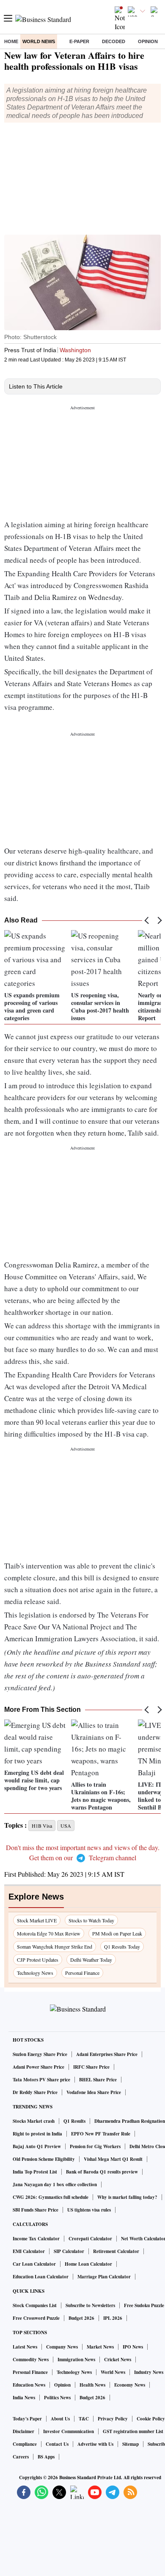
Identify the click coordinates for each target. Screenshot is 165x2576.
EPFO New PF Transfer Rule (101, 2134)
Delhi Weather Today (91, 1960)
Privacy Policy (113, 2419)
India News (24, 2398)
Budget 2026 (81, 2318)
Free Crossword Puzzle (36, 2318)
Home (11, 41)
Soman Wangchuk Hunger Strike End (55, 1946)
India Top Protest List (35, 2172)
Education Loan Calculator (41, 2277)
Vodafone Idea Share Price (94, 2092)
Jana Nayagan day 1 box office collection (55, 2185)
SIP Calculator (69, 2251)
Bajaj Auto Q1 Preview (37, 2146)
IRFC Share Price (91, 2067)
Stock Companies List (35, 2305)
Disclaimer (23, 2431)
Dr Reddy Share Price (35, 2092)
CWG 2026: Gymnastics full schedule (51, 2197)
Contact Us (57, 2444)
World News (39, 41)
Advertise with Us (95, 2444)
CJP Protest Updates (38, 1960)
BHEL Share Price (98, 2080)
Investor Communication (69, 2431)
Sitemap (131, 2444)
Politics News (57, 2398)
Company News (62, 2347)
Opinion (148, 41)
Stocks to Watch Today (91, 1920)
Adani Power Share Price (38, 2067)
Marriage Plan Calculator (104, 2277)
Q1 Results (74, 2121)
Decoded (114, 41)
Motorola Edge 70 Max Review (49, 1933)
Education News (29, 2385)
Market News (100, 2347)
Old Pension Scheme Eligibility (44, 2159)
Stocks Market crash (34, 2121)
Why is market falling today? (127, 2197)
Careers (21, 2457)
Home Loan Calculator (88, 2264)
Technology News (35, 1973)
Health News (92, 2385)
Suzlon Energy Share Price (40, 2054)
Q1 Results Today (122, 1946)
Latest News (25, 2347)
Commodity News (31, 2360)
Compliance (25, 2444)
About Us (60, 2419)
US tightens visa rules (89, 2210)
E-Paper (79, 41)
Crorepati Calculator (90, 2239)
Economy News (130, 2385)
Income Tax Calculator (36, 2239)
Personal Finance (82, 1973)
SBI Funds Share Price (36, 2210)
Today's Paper (27, 2419)
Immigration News (76, 2360)
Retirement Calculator (116, 2251)
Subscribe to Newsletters (90, 2305)
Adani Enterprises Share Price (107, 2054)
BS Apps (46, 2457)
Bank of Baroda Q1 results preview (102, 2172)
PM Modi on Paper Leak (117, 1933)
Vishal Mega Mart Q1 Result (113, 2159)
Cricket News (118, 2360)
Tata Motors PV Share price (41, 2080)
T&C (84, 2419)
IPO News (133, 2347)
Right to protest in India (37, 2134)
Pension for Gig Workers (95, 2146)
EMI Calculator (29, 2251)
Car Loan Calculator (34, 2264)
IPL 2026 (113, 2318)
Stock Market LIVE (37, 1920)
